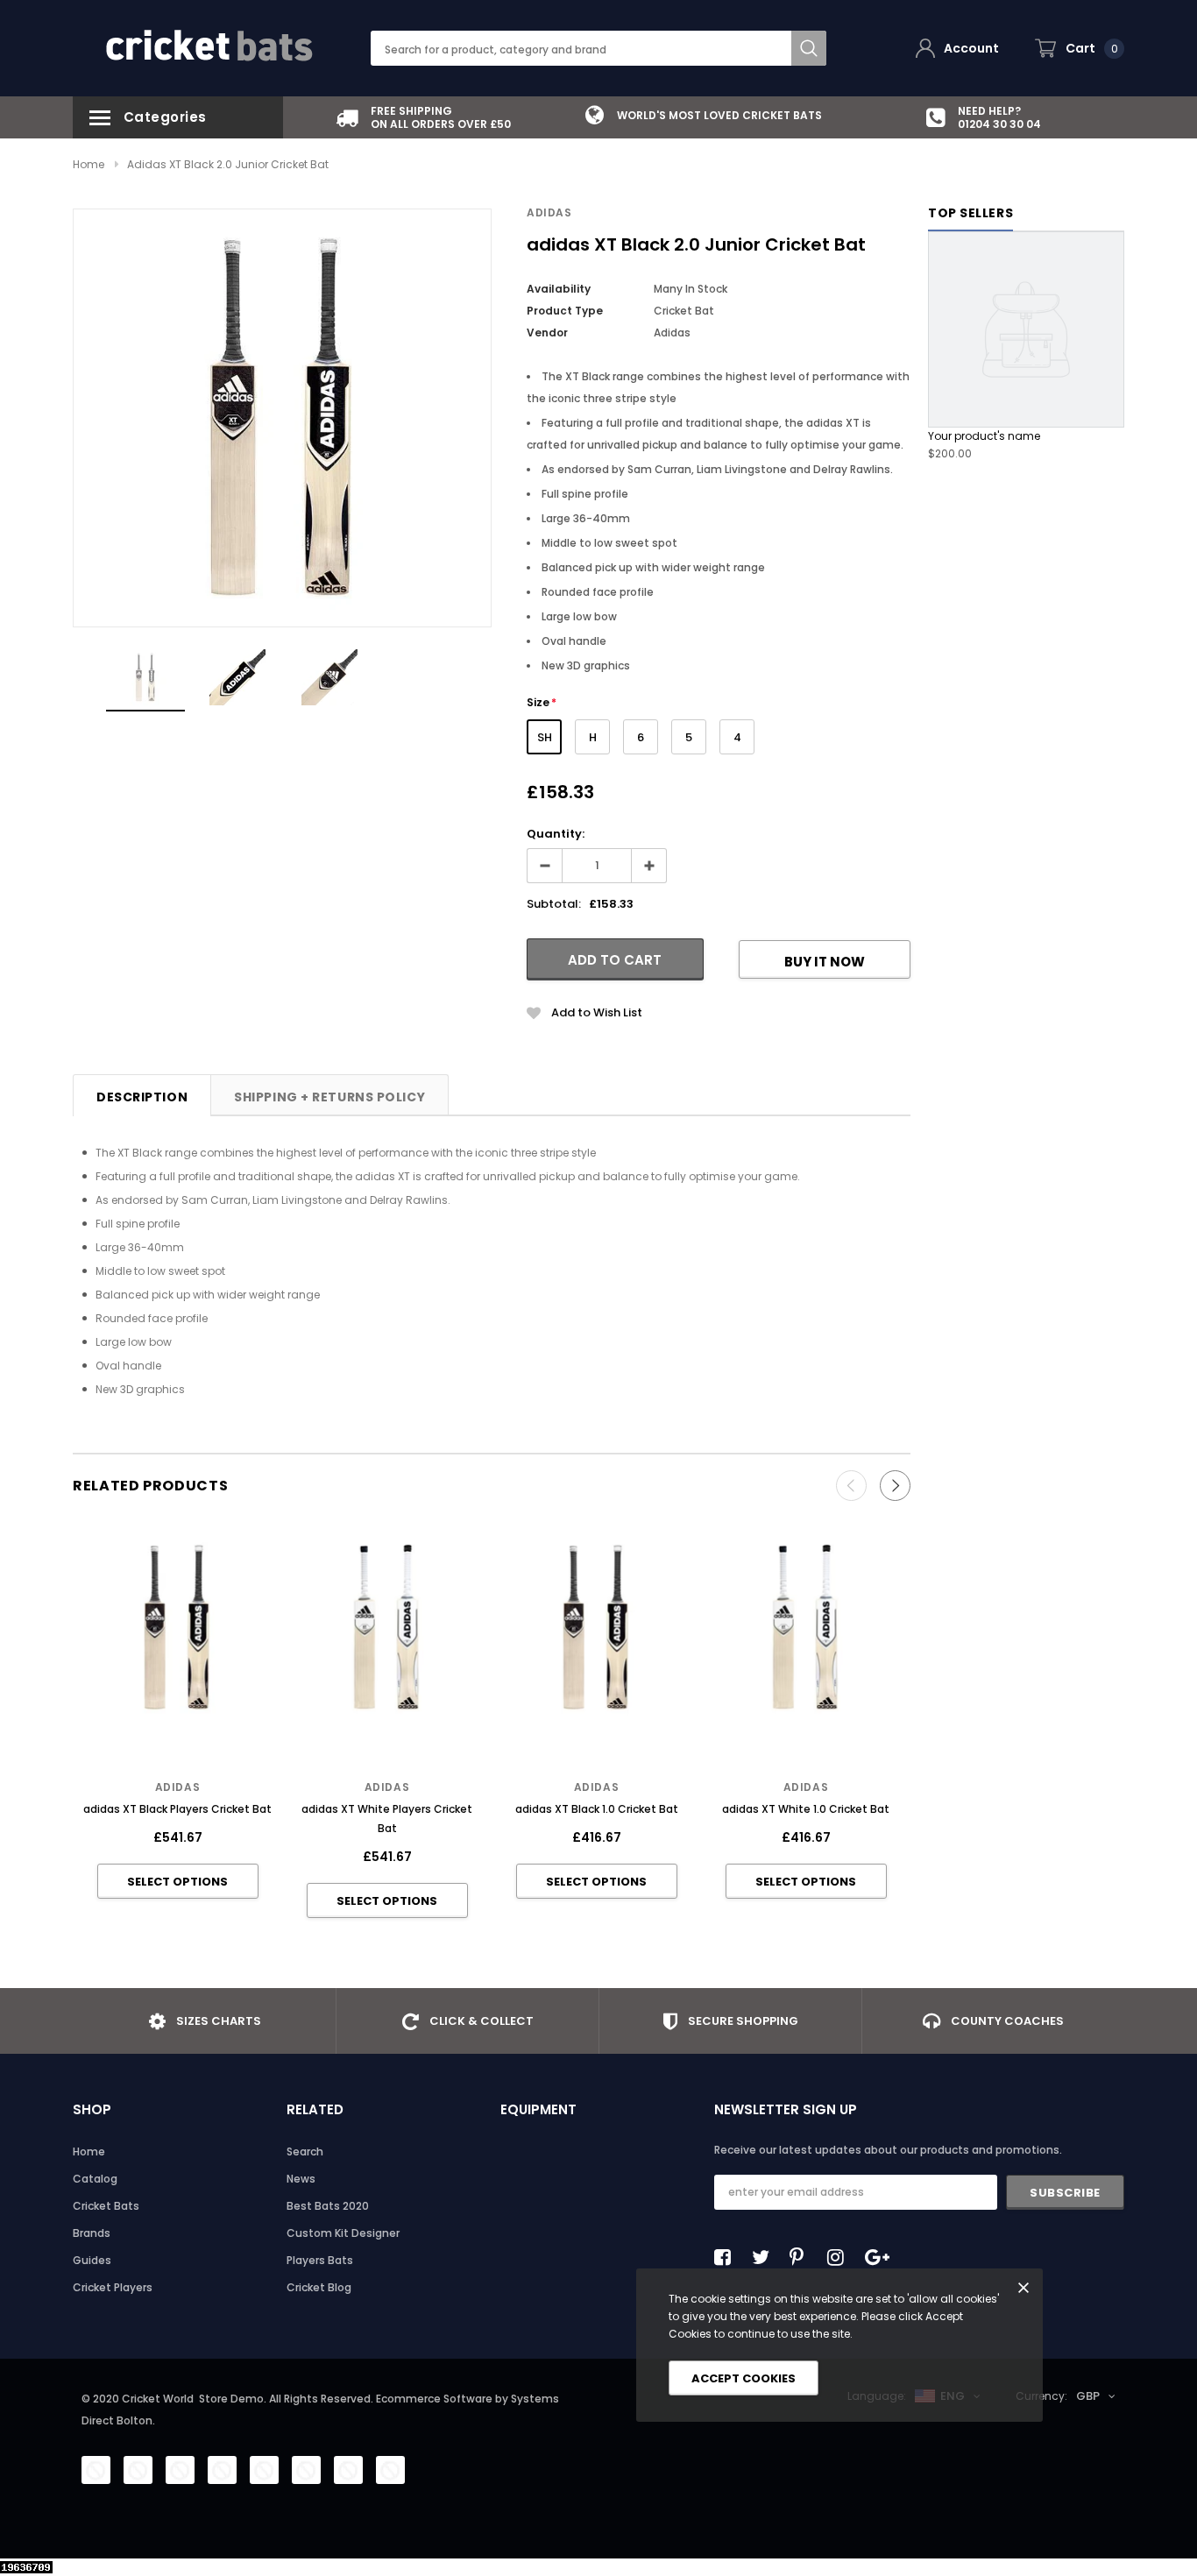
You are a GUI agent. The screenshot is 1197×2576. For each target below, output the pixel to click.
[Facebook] (727, 2257)
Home (89, 164)
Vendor (547, 333)
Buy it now (825, 962)
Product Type (565, 311)
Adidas (549, 212)
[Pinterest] (803, 2257)
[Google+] (878, 2257)
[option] (423, 117)
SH (545, 737)
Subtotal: (554, 904)
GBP (1088, 2396)
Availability (559, 289)
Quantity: (556, 834)
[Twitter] (765, 2257)
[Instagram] (840, 2257)
